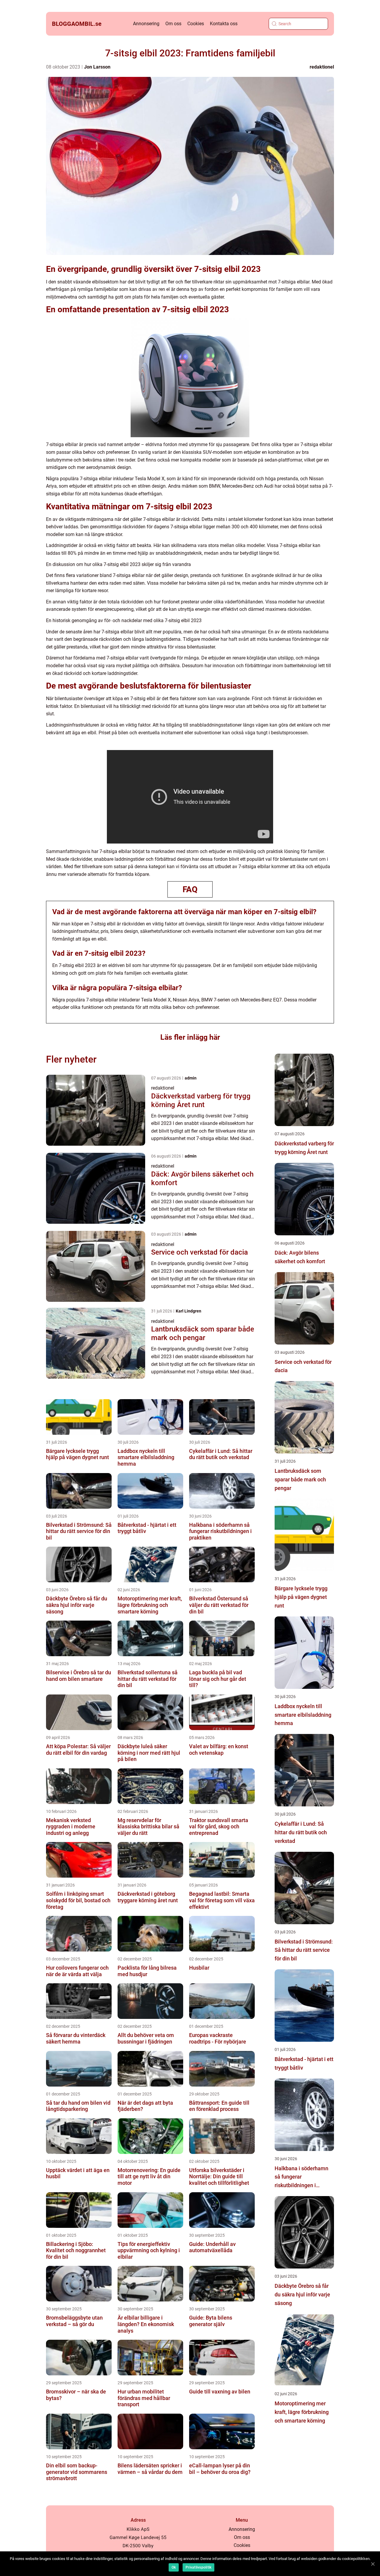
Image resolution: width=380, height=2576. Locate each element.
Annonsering (146, 24)
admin (191, 1078)
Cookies (196, 24)
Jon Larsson (97, 67)
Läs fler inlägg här (190, 1037)
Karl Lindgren (189, 1311)
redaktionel (322, 67)
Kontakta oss (224, 24)
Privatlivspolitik (198, 2567)
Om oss (173, 24)
